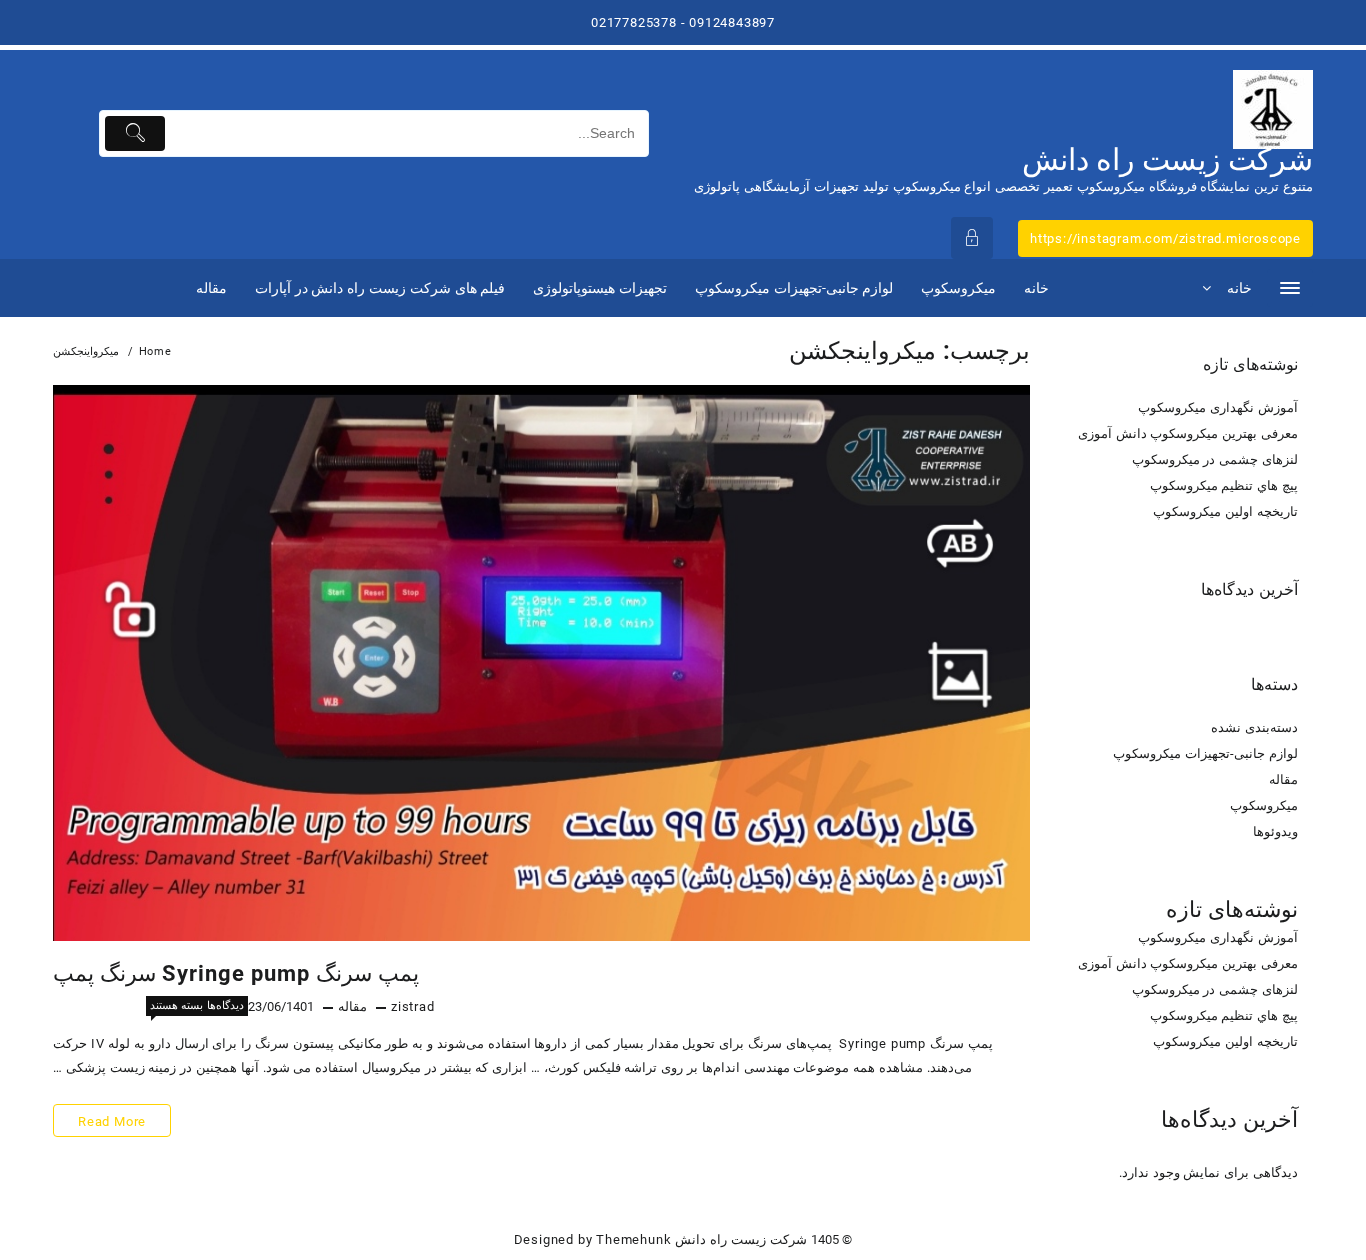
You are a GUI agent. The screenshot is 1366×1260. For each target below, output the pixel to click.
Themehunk (633, 1239)
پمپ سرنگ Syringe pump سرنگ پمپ (236, 973)
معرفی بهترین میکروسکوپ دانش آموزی (1188, 433)
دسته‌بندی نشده (1254, 727)
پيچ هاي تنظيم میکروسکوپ (1224, 485)
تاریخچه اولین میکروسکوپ (1225, 511)
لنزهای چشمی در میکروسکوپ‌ (1215, 459)
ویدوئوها (1275, 831)
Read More (112, 1125)
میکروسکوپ (1264, 805)
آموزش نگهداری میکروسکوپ (1218, 407)
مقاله (352, 1006)
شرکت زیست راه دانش (1167, 159)
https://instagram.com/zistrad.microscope (1165, 238)
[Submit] (135, 133)
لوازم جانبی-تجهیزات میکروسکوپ (1205, 753)
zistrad (413, 1006)
